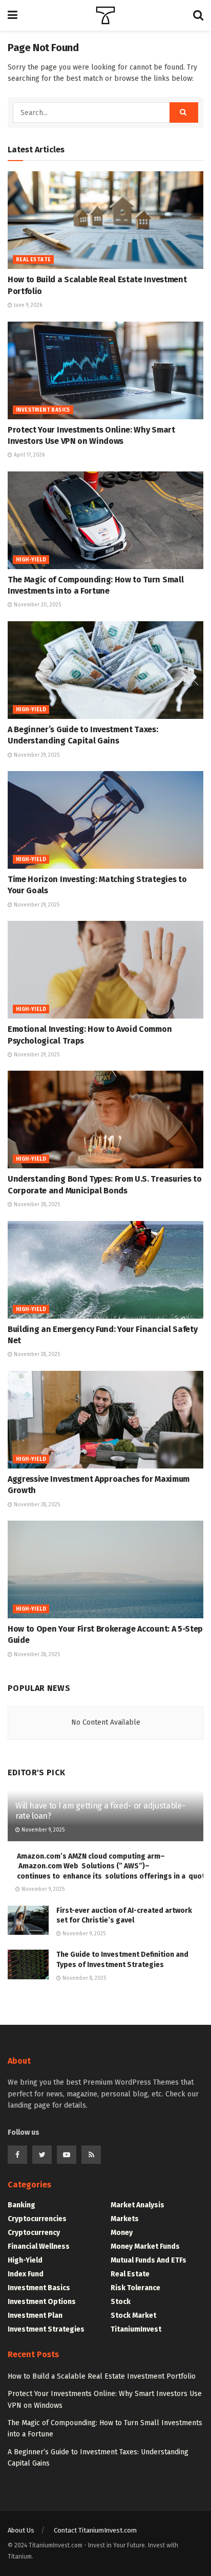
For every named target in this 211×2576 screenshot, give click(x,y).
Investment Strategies (46, 2329)
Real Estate (33, 260)
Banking (22, 2205)
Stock (121, 2302)
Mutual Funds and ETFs (149, 2260)
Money (122, 2233)
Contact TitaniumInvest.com (95, 2530)
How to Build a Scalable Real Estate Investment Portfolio (102, 2376)
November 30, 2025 (37, 605)
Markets (125, 2219)
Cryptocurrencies (37, 2219)
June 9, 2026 (27, 305)
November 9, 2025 (42, 1830)
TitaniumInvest (136, 2329)
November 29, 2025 (36, 755)
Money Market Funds (145, 2246)
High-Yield (31, 560)
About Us (21, 2530)
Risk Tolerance (135, 2288)
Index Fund (26, 2274)
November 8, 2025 (83, 1978)
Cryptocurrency (34, 2233)
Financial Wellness (39, 2246)
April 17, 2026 (28, 455)
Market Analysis (138, 2205)
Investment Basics (43, 410)
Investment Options (42, 2302)
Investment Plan (35, 2315)
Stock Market (133, 2315)
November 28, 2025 (36, 1205)
